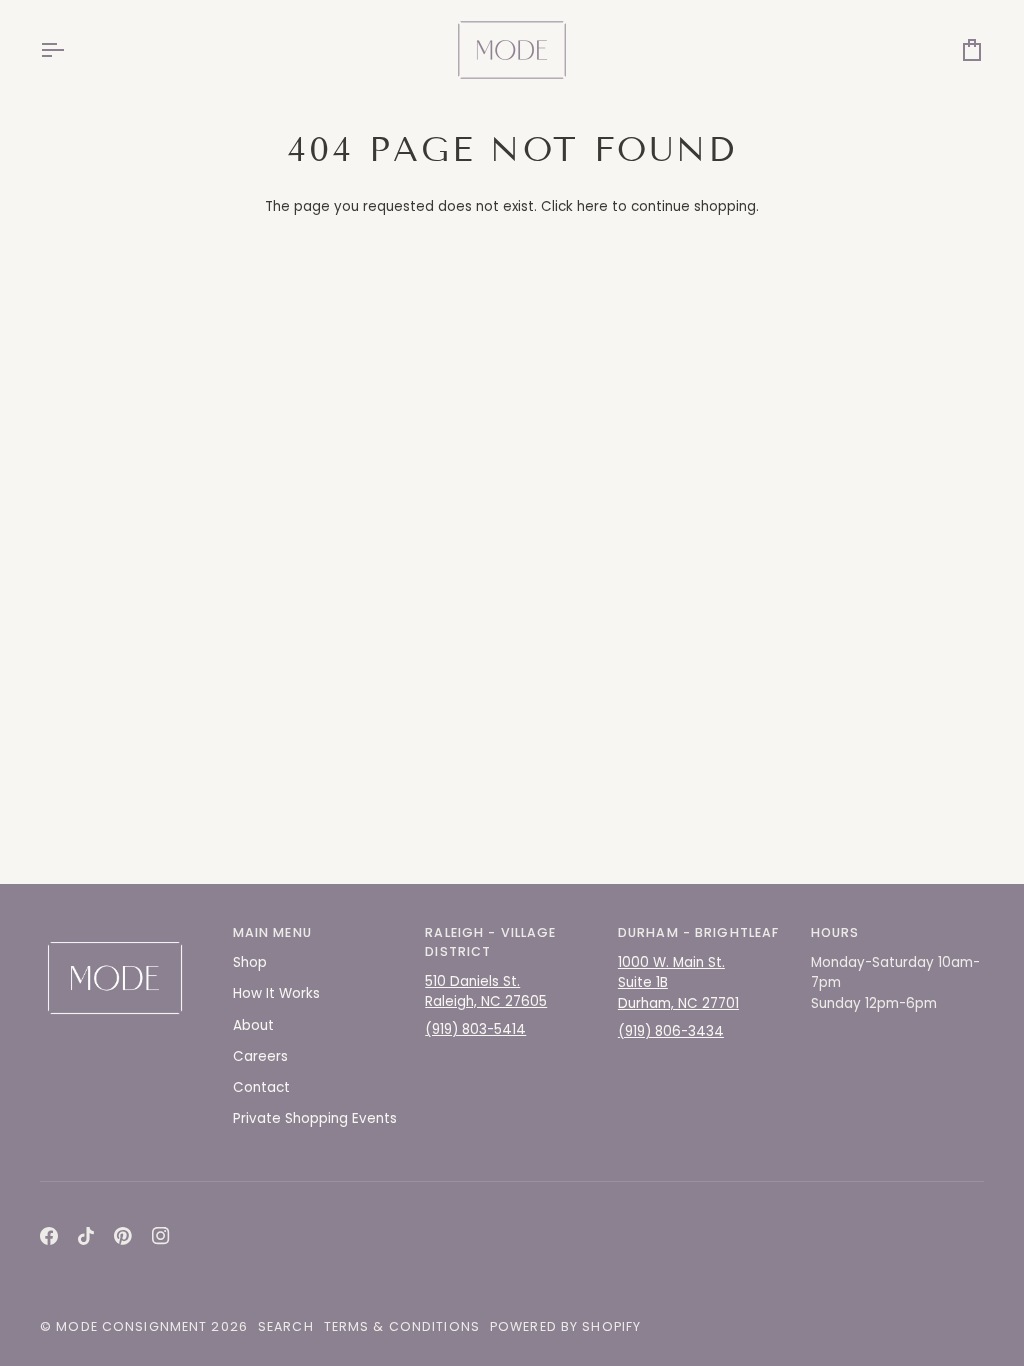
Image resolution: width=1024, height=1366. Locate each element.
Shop (250, 962)
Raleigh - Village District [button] (490, 942)
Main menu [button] (272, 932)
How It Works (276, 993)
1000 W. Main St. (671, 962)
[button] (126, 929)
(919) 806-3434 (671, 1031)
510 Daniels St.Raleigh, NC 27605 (486, 991)
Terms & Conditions (402, 1326)
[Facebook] (49, 1236)
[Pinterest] (123, 1236)
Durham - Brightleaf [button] (698, 932)
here (592, 206)
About (253, 1025)
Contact (261, 1087)
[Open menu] (70, 50)
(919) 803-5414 (475, 1029)
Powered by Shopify (565, 1326)
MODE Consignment (131, 1326)
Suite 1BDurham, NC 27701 (678, 992)
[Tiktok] (86, 1236)
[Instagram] (161, 1236)
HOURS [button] (835, 932)
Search (286, 1326)
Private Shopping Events (315, 1118)
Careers (260, 1056)
